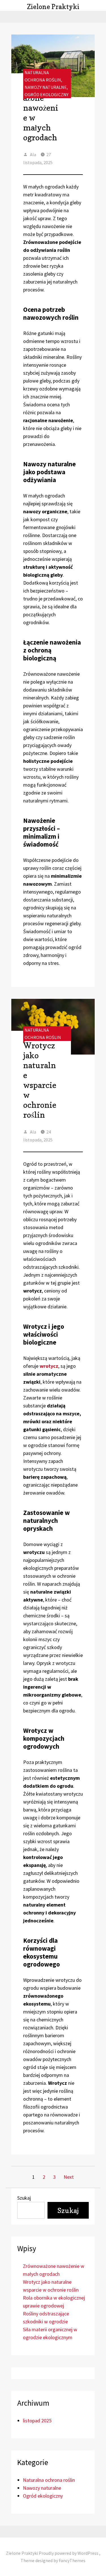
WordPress (88, 2553)
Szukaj (24, 2198)
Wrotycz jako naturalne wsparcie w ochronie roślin (40, 1080)
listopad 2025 (37, 2421)
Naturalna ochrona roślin (49, 2480)
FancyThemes (72, 2560)
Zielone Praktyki (53, 7)
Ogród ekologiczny (46, 95)
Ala (33, 154)
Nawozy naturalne (46, 87)
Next (69, 2177)
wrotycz (49, 1366)
